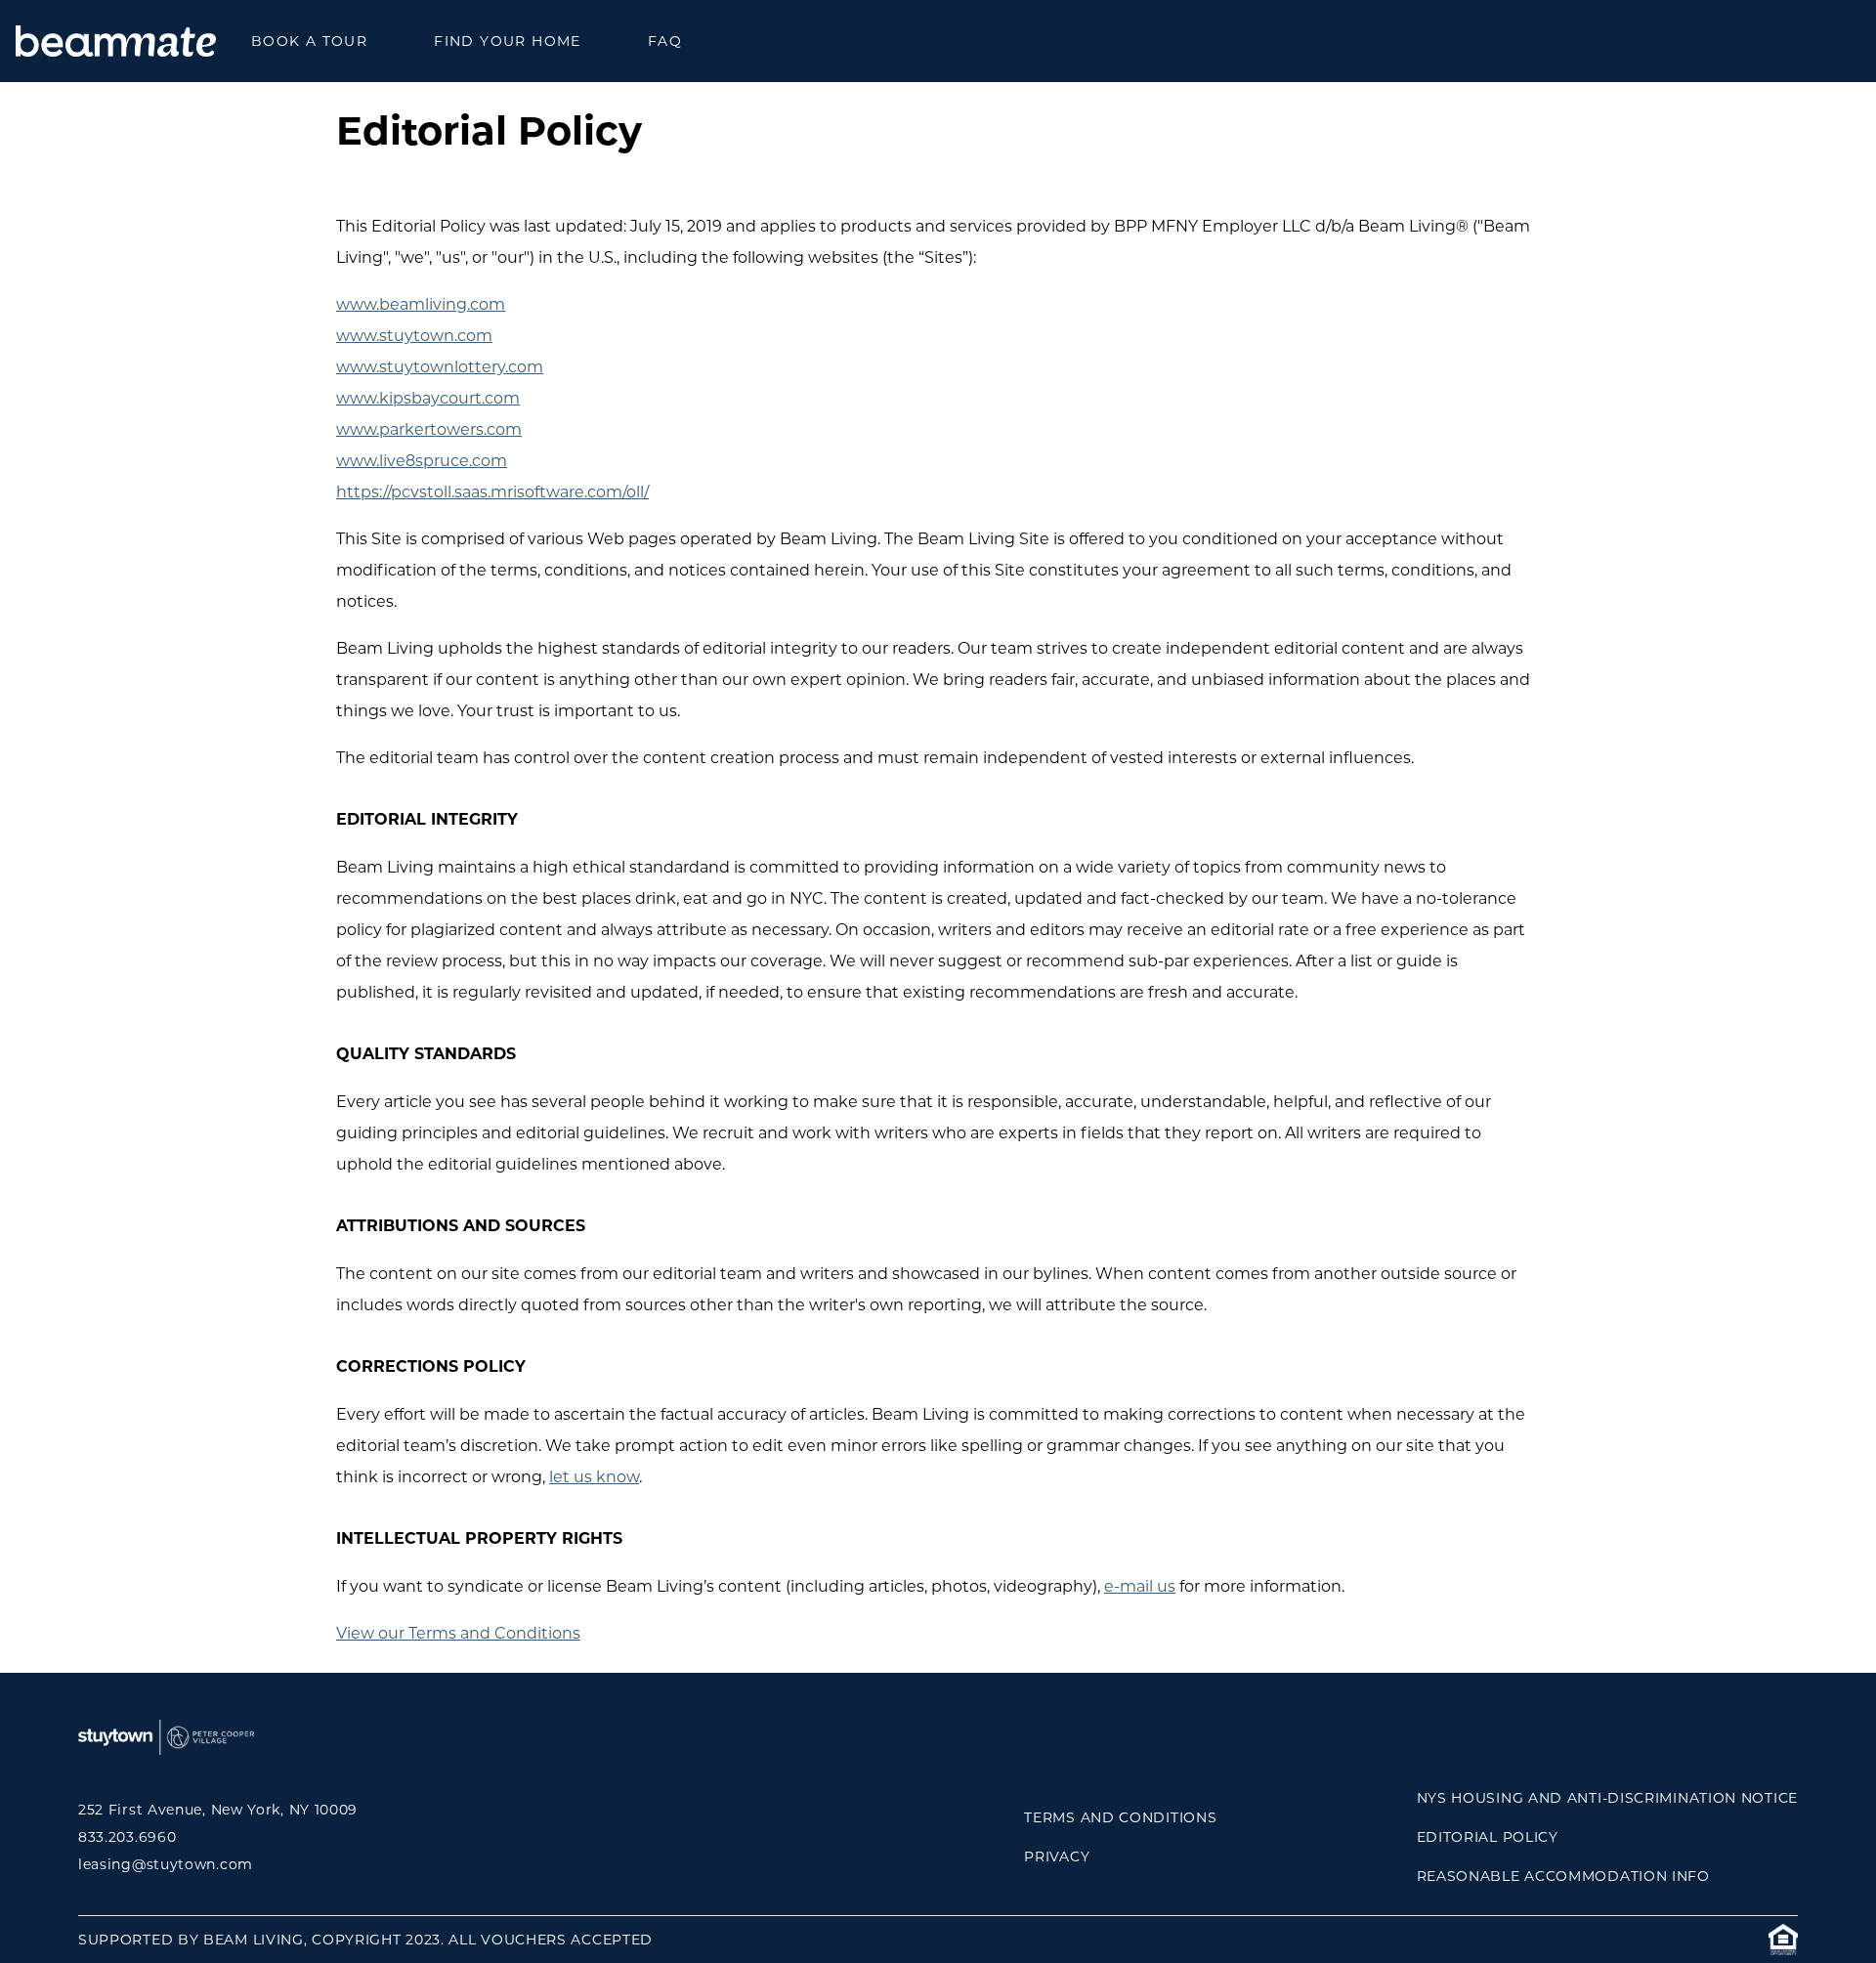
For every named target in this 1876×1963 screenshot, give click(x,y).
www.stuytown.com (414, 336)
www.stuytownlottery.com (440, 367)
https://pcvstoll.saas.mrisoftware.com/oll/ (492, 492)
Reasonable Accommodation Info (1563, 1876)
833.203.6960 (127, 1837)
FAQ (665, 41)
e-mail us (1140, 1586)
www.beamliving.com (421, 304)
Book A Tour (309, 41)
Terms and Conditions (1120, 1817)
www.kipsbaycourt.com (428, 398)
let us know (594, 1477)
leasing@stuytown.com (166, 1864)
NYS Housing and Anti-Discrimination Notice (1607, 1798)
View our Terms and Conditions (458, 1633)
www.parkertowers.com (429, 429)
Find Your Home (508, 41)
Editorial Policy (1488, 1837)
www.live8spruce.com (422, 461)
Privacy (1057, 1856)
